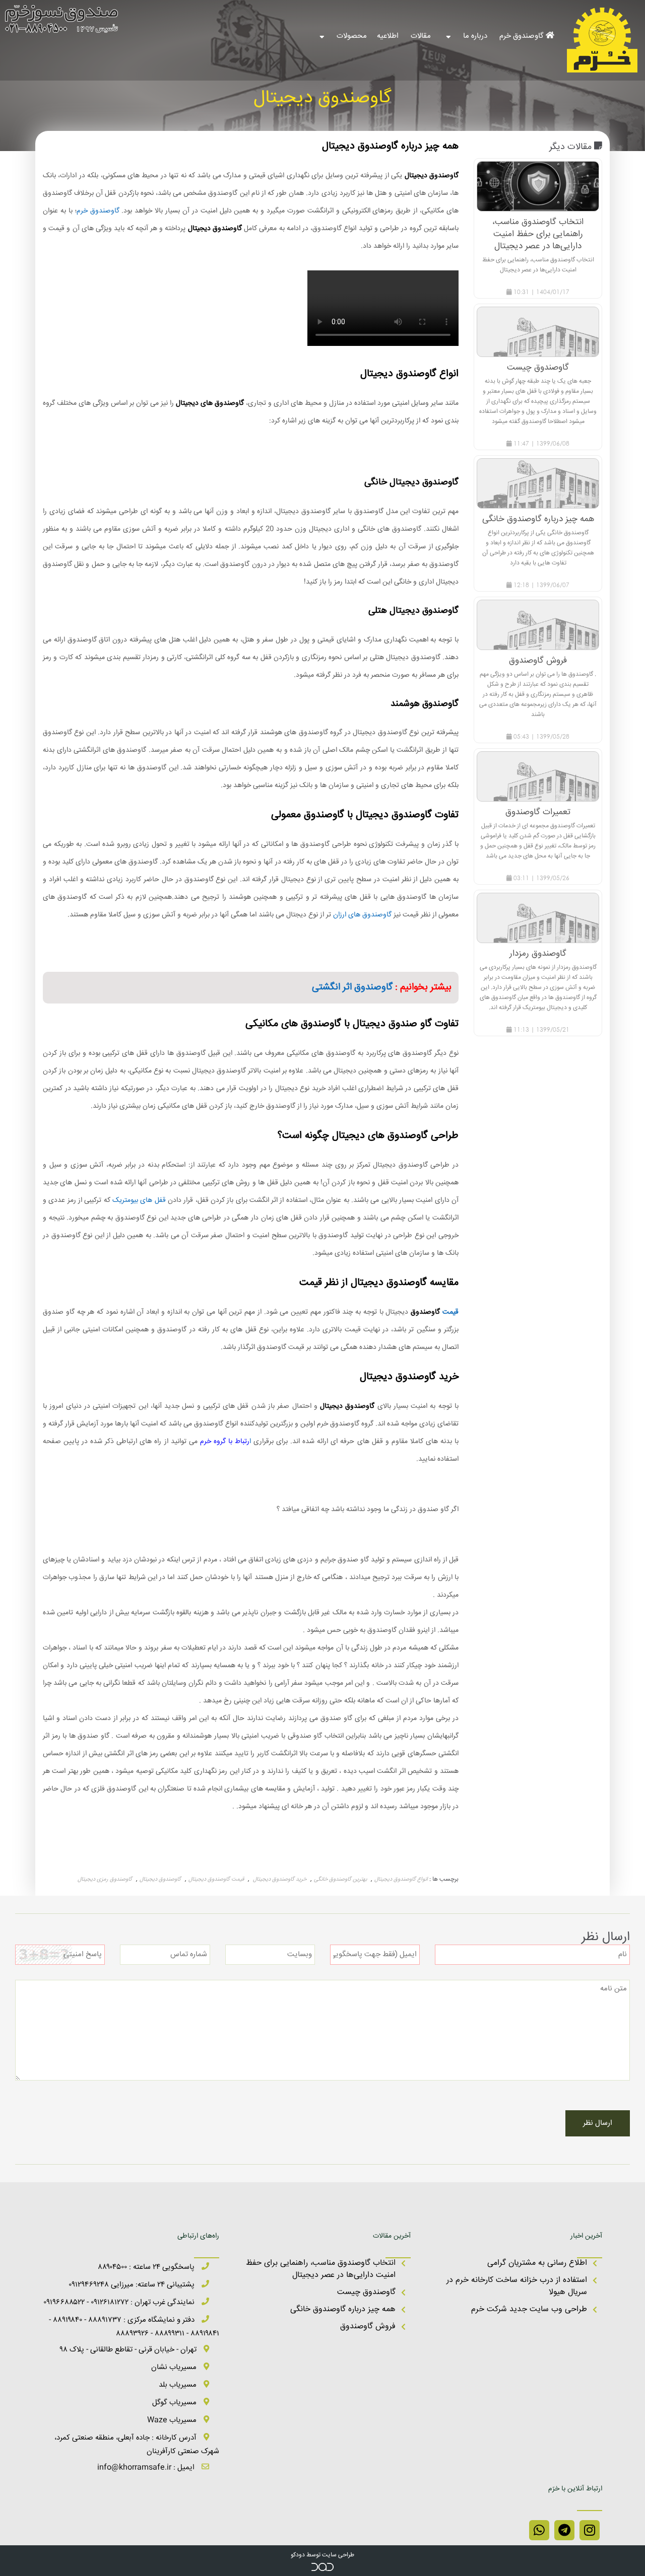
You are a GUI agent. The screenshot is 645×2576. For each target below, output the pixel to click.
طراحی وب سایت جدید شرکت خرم (529, 2309)
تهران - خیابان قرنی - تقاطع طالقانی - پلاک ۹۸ (129, 2350)
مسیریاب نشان (175, 2367)
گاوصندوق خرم (523, 36)
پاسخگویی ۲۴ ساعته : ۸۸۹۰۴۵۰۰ (147, 2267)
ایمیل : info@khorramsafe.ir (147, 2467)
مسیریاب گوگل (175, 2403)
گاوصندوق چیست (366, 2292)
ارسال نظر (598, 2123)
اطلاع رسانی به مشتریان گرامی (537, 2263)
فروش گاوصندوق (368, 2327)
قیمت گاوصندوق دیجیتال (216, 1879)
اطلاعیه (389, 36)
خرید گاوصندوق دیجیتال (279, 1879)
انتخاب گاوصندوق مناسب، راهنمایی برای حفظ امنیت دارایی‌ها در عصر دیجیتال (321, 2269)
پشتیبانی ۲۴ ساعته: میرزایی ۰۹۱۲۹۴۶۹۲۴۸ (133, 2285)
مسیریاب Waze (173, 2420)
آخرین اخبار (586, 2236)
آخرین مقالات (392, 2236)
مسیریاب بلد (179, 2385)
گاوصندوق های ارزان (362, 915)
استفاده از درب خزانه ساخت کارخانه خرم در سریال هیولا (517, 2286)
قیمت (450, 1312)
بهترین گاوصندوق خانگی (340, 1879)
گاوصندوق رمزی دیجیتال (105, 1879)
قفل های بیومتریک (140, 1200)
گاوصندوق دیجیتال (160, 1879)
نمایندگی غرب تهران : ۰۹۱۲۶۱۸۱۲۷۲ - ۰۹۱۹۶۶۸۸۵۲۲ (120, 2302)
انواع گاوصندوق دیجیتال (401, 1879)
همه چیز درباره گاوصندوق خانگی (343, 2309)
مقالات (422, 36)
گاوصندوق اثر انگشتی (352, 987)
